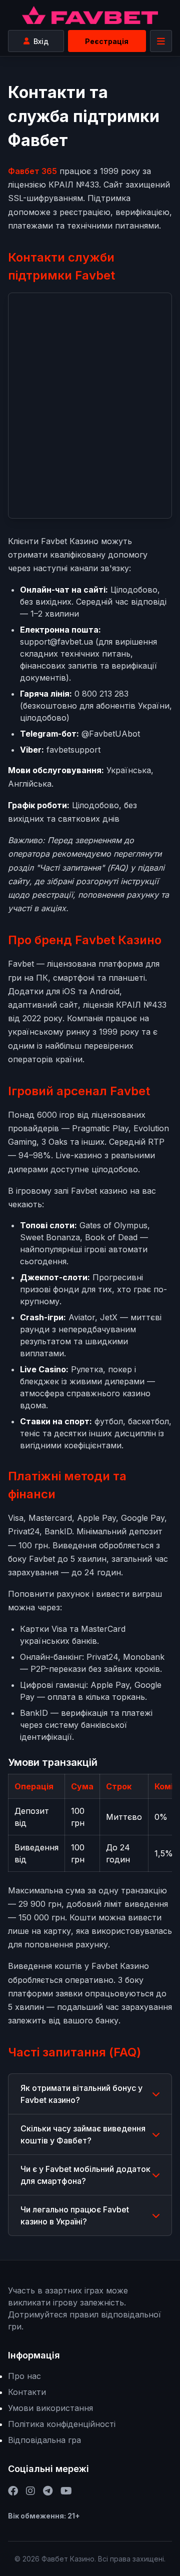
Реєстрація (107, 41)
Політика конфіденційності (62, 2424)
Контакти (27, 2392)
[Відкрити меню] (161, 41)
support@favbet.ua (56, 642)
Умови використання (50, 2408)
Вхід (41, 41)
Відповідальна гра (44, 2440)
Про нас (24, 2376)
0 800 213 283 (101, 694)
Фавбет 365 (32, 171)
